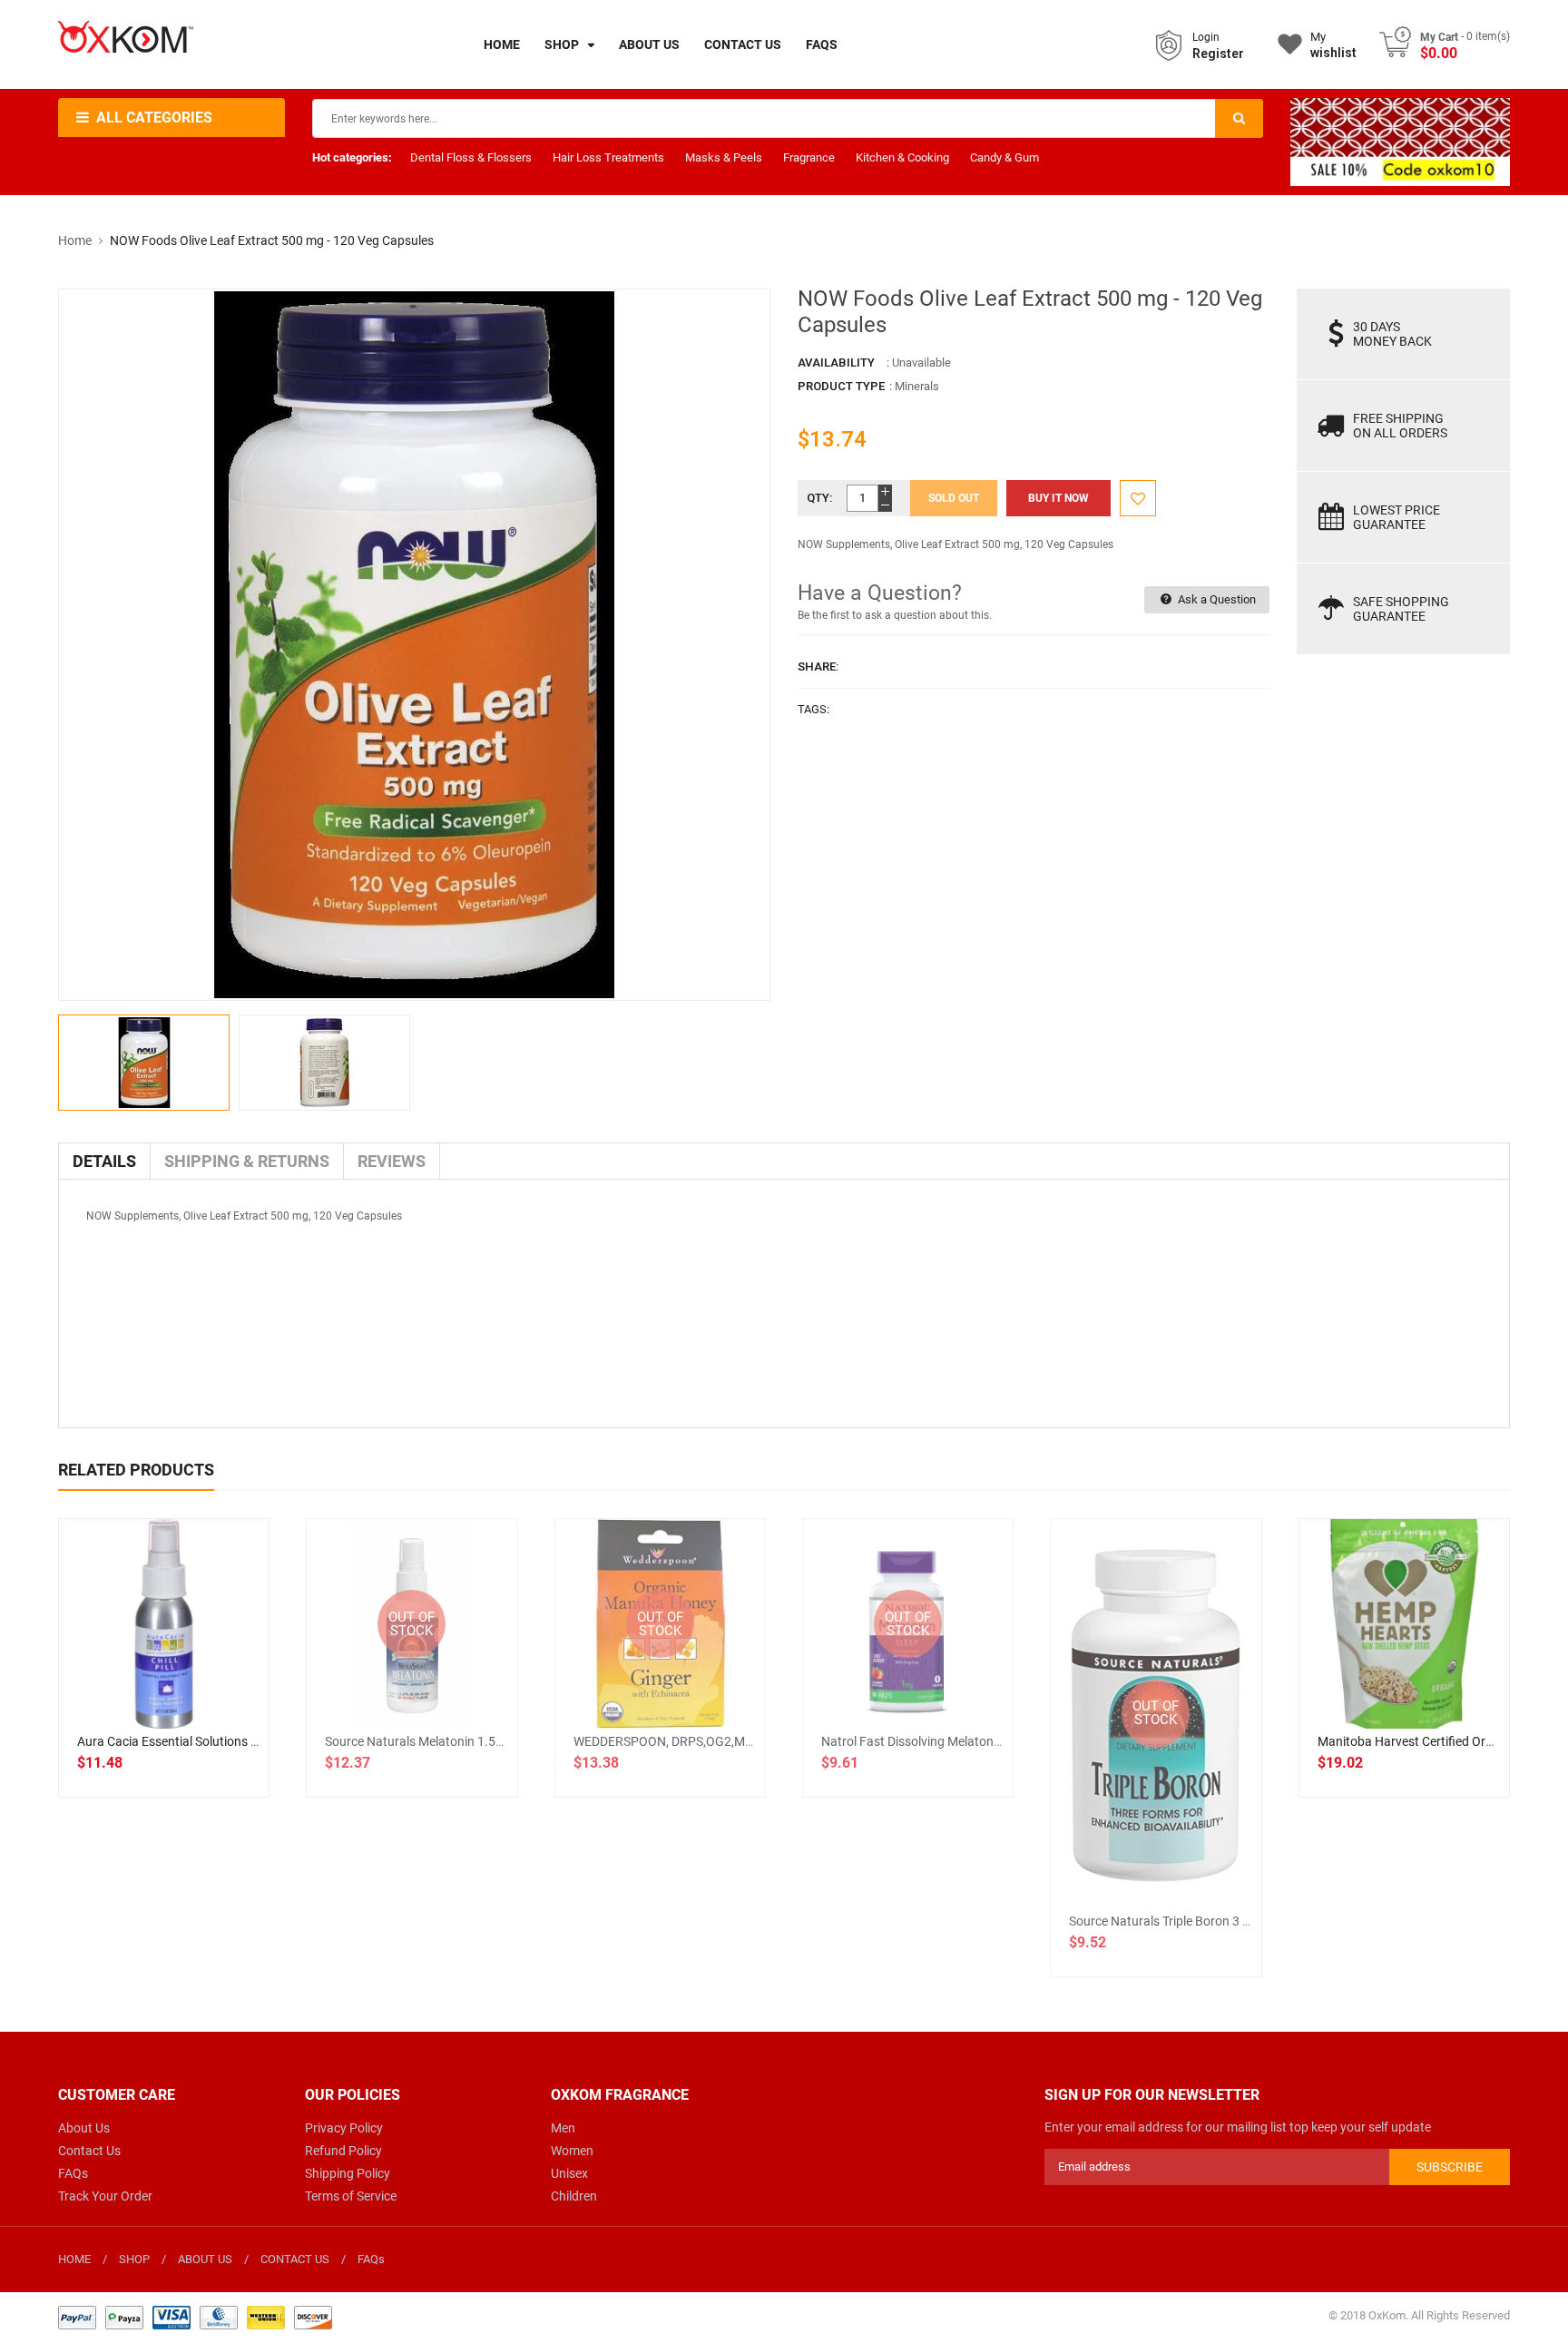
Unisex (569, 2173)
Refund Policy (343, 2151)
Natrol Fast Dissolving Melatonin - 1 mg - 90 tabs (958, 1741)
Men (563, 2128)
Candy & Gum (1004, 157)
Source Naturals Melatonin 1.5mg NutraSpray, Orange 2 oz (490, 1741)
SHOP (134, 2259)
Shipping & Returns (247, 1161)
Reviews (392, 1161)
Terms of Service (351, 2196)
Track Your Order (105, 2196)
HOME (74, 2259)
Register (1218, 54)
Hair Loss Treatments (608, 157)
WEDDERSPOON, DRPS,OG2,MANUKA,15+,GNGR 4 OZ (726, 1741)
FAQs (73, 2173)
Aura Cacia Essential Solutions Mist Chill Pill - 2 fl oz (222, 1741)
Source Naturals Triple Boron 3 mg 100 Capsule (1201, 1921)
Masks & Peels (724, 157)
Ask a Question (1215, 599)
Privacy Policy (344, 2128)
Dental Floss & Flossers (471, 157)
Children (574, 2196)
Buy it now (1058, 498)
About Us (84, 2128)
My (1333, 45)
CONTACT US (295, 2259)
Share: (818, 667)
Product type (841, 386)
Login (1206, 37)
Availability (836, 363)
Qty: (820, 498)
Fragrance (809, 157)
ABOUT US (205, 2259)
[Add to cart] (164, 1682)
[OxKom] (195, 2316)
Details (104, 1161)
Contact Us (89, 2151)
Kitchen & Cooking (902, 157)
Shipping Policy (348, 2173)
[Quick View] (204, 1682)
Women (572, 2151)
